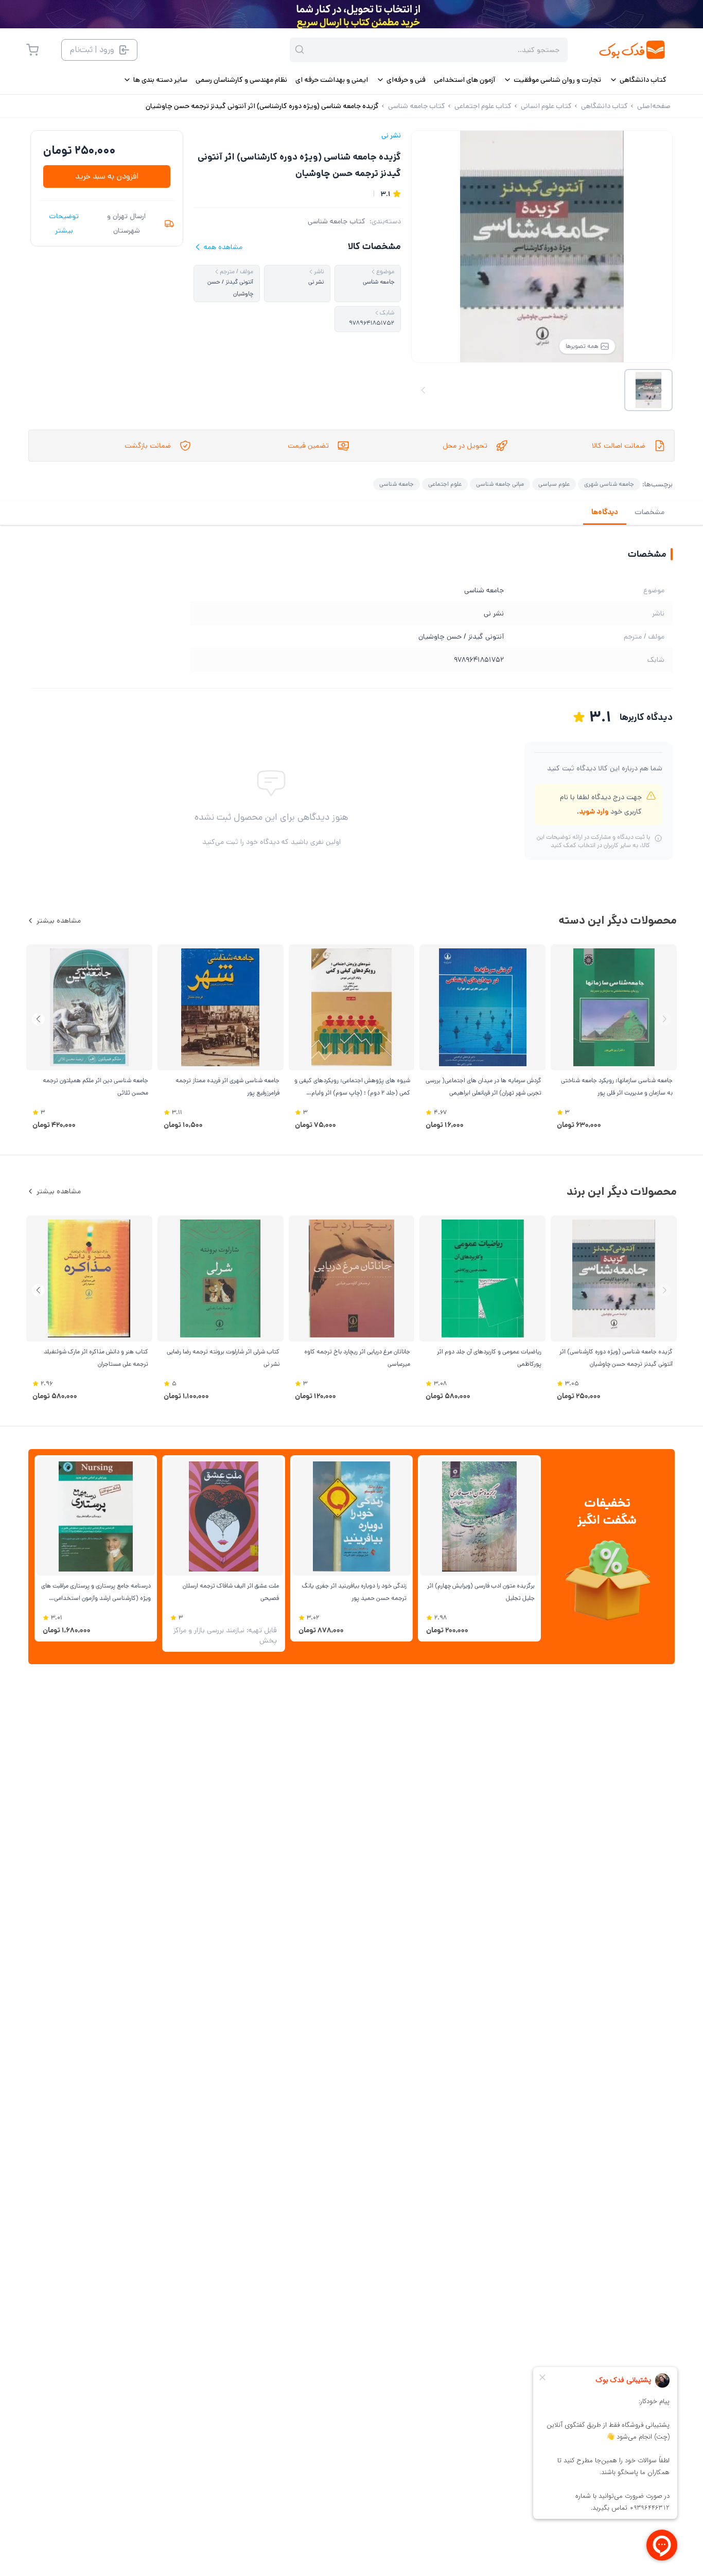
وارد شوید (594, 811)
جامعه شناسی (397, 484)
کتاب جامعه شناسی (337, 221)
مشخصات (649, 512)
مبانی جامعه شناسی (500, 484)
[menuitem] (638, 80)
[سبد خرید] (32, 50)
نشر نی (391, 135)
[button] (38, 1019)
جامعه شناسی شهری (609, 484)
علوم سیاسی (554, 484)
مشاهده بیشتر (59, 921)
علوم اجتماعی (445, 484)
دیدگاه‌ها (605, 512)
